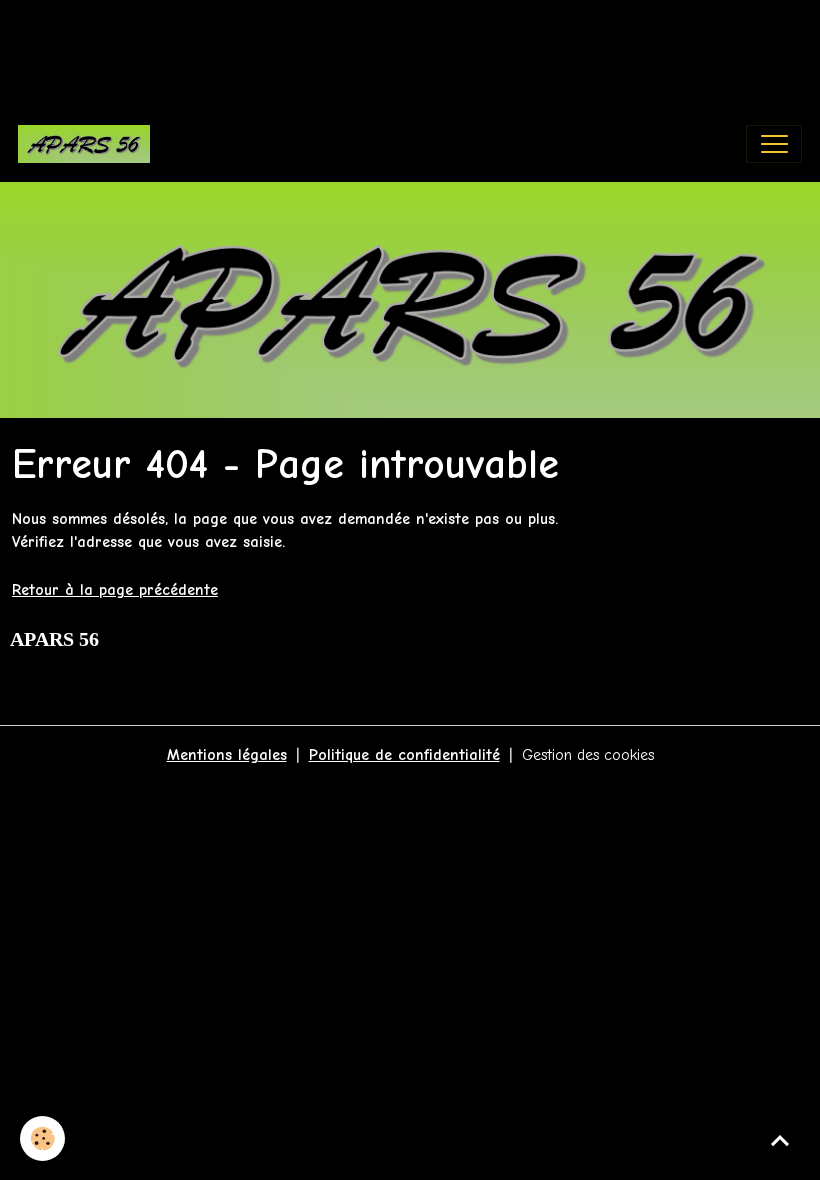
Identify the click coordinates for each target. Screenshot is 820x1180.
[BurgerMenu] (774, 144)
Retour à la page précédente (115, 590)
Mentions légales (227, 755)
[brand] (88, 144)
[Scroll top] (780, 1140)
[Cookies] (42, 1138)
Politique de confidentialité (404, 755)
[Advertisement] (364, 45)
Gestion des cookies (588, 755)
